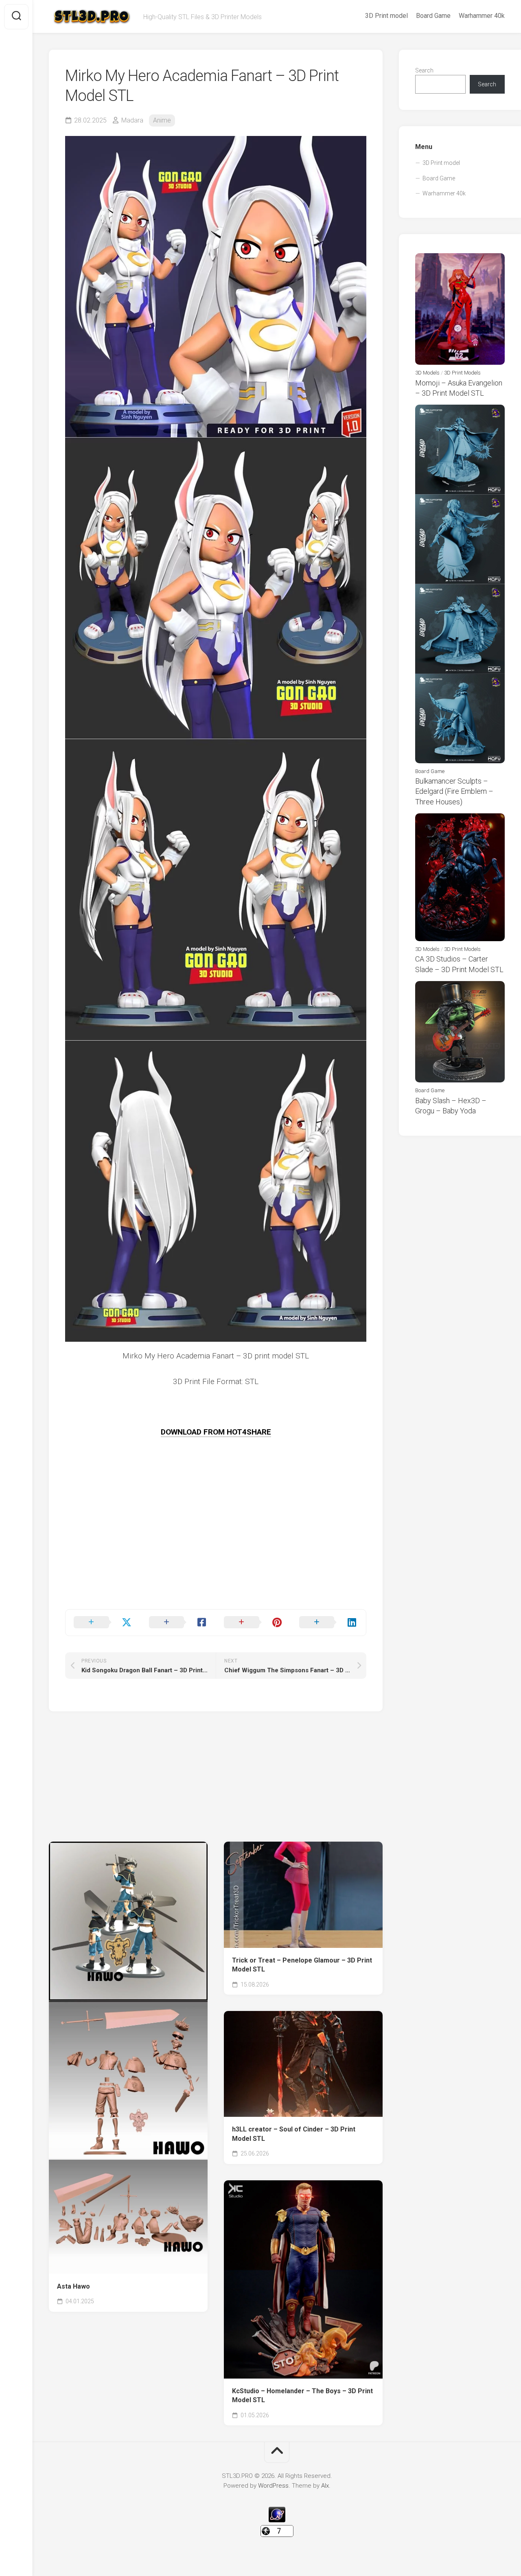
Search (424, 70)
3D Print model (386, 16)
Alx (325, 2486)
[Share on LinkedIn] (329, 1623)
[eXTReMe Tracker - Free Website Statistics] (277, 2520)
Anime (162, 120)
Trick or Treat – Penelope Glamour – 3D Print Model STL (302, 1965)
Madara (132, 120)
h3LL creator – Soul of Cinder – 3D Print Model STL (294, 2134)
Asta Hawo (73, 2286)
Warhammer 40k (482, 16)
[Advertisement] (216, 1552)
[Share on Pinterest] (253, 1623)
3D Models (427, 373)
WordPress (273, 2486)
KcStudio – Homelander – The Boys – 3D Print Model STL (302, 2396)
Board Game (433, 16)
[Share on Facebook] (178, 1623)
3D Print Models (462, 373)
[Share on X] (103, 1623)
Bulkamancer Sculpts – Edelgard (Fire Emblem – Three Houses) (454, 791)
